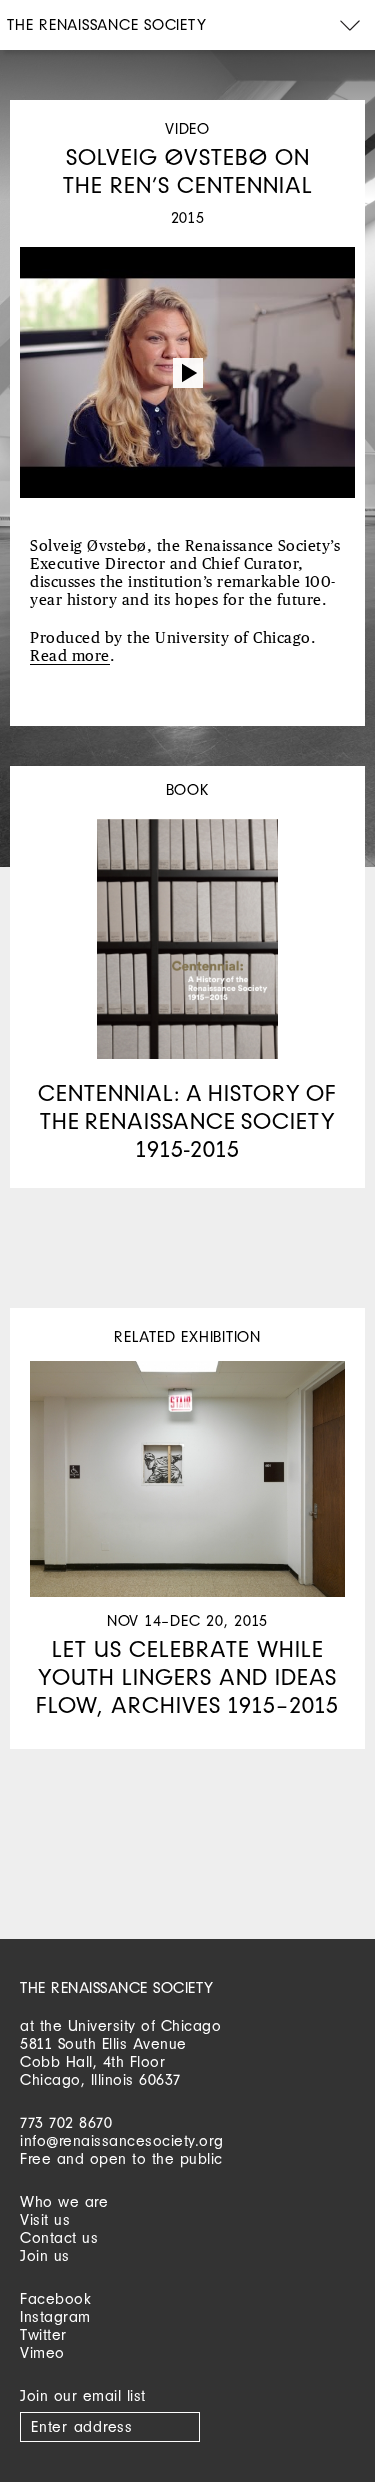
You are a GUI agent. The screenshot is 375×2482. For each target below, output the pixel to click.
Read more (70, 656)
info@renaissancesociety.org (122, 2140)
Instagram (55, 2316)
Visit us (45, 2219)
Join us (45, 2255)
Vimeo (42, 2352)
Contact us (59, 2237)
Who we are (64, 2201)
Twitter (43, 2334)
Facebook (55, 2298)
